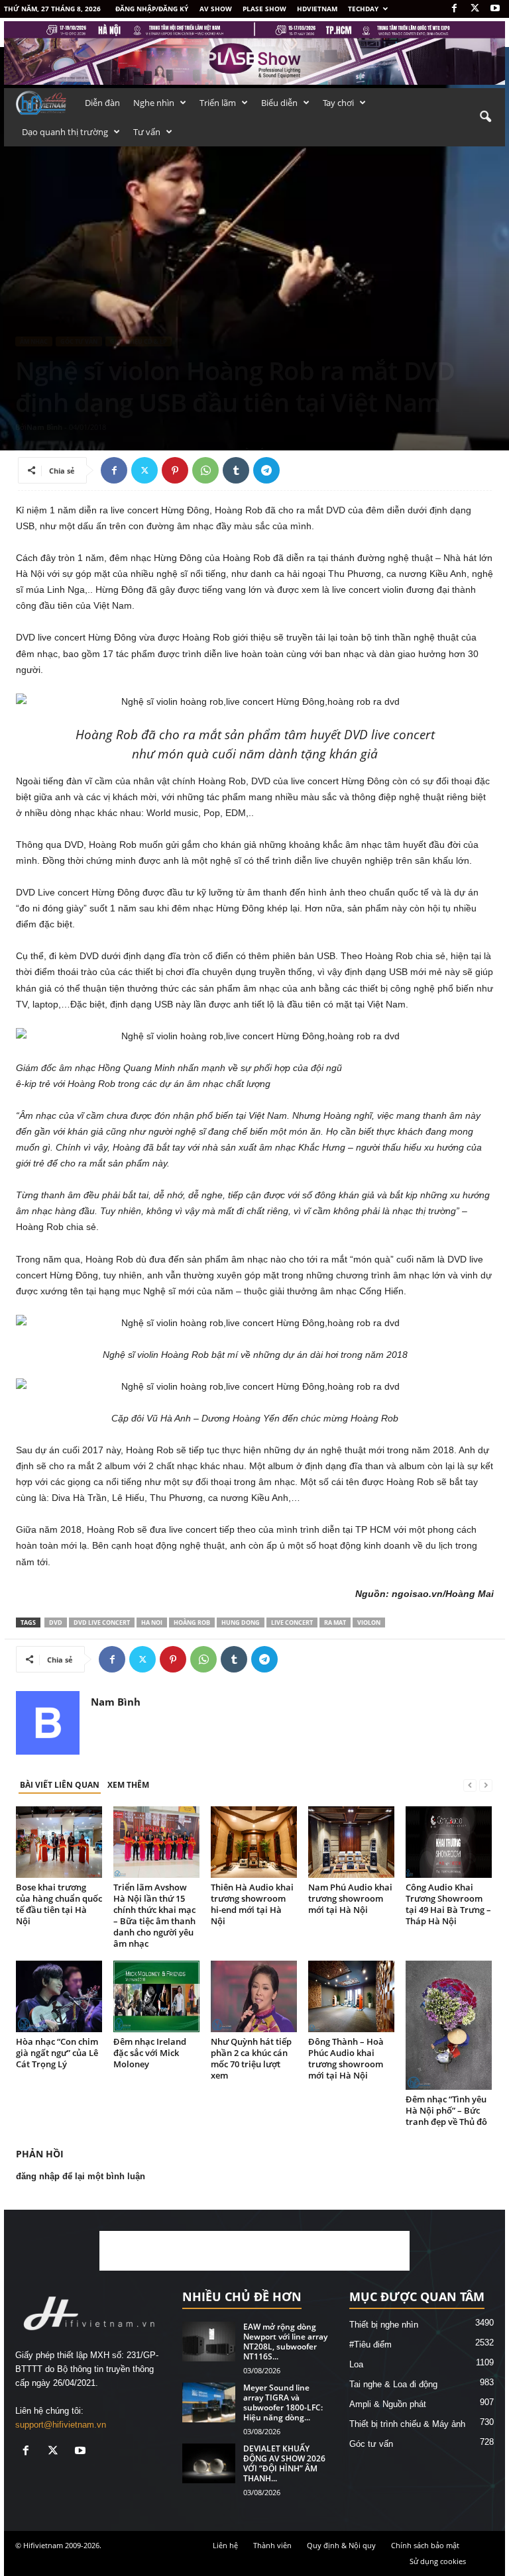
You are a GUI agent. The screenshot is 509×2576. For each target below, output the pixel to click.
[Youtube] (495, 9)
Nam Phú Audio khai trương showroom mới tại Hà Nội (350, 1898)
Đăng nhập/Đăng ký (152, 9)
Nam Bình (44, 427)
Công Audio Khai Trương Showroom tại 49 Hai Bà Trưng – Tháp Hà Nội (448, 1904)
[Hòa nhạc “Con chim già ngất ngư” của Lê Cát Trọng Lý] (59, 1996)
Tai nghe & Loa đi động (393, 2384)
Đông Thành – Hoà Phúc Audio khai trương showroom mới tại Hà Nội (346, 2058)
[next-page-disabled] (486, 1785)
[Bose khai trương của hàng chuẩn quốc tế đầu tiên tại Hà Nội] (59, 1842)
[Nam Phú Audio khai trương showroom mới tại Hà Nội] (351, 1842)
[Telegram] (266, 470)
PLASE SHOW (264, 9)
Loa (356, 2364)
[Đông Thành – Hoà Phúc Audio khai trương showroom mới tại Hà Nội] (351, 1996)
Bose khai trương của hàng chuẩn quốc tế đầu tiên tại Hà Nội (59, 1904)
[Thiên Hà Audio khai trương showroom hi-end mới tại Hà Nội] (254, 1842)
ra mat (335, 1623)
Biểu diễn (279, 103)
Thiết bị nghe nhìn (384, 2325)
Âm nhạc (34, 341)
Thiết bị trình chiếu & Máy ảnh (407, 2424)
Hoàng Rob (192, 1623)
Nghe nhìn (154, 103)
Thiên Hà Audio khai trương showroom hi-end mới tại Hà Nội (252, 1904)
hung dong (241, 1623)
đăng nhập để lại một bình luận (81, 2176)
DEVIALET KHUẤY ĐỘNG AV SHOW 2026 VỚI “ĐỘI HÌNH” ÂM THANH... (284, 2463)
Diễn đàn (102, 103)
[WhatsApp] (205, 470)
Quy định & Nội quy (341, 2545)
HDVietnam (317, 9)
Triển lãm (218, 103)
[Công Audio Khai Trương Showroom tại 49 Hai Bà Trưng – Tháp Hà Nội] (449, 1842)
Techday (363, 9)
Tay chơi (338, 103)
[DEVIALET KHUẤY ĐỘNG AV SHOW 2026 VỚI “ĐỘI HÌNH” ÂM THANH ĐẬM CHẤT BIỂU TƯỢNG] (209, 2463)
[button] (485, 117)
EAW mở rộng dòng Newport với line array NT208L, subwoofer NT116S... (285, 2342)
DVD (56, 1623)
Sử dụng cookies (438, 2561)
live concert (292, 1623)
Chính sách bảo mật (425, 2545)
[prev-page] (470, 1785)
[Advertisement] (254, 2251)
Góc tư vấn (79, 341)
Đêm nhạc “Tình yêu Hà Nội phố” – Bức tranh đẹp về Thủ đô (446, 2110)
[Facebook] (454, 9)
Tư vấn (147, 132)
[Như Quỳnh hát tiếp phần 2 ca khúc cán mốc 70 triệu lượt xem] (254, 1996)
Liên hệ (225, 2545)
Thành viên (272, 2545)
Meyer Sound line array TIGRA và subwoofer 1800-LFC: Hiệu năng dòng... (283, 2402)
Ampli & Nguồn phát (388, 2404)
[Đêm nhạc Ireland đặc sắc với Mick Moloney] (156, 1996)
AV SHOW (216, 9)
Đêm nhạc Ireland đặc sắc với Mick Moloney (150, 2053)
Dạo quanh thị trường (65, 132)
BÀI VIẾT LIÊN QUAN (60, 1785)
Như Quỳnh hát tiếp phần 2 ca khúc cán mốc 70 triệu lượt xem (251, 2058)
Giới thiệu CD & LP (139, 341)
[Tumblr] (236, 470)
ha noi (152, 1623)
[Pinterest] (175, 470)
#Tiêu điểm (370, 2344)
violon (369, 1623)
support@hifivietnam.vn (61, 2425)
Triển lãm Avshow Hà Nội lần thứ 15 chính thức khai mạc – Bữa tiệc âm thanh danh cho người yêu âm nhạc (154, 1915)
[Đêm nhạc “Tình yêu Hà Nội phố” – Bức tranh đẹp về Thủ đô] (449, 2025)
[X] (475, 9)
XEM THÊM (128, 1785)
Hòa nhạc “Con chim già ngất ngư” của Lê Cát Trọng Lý (57, 2053)
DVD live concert (102, 1623)
